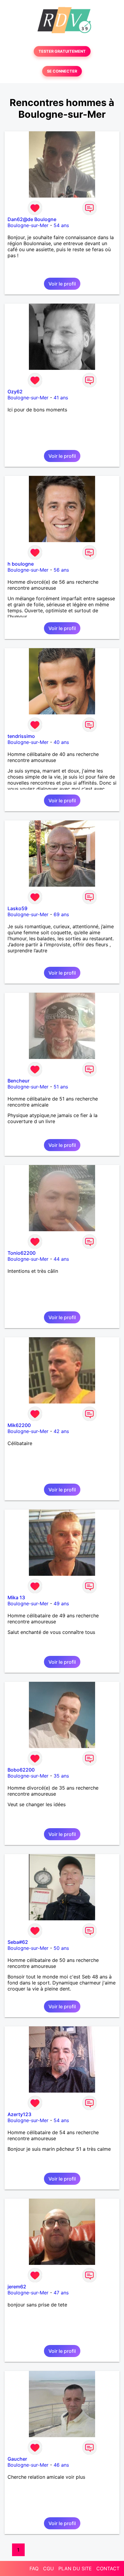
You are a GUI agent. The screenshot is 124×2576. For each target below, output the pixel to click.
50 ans (61, 1948)
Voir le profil (62, 284)
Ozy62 (15, 392)
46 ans (61, 2465)
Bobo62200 (21, 1770)
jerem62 (17, 2287)
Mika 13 (16, 1597)
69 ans (61, 914)
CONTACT (108, 2568)
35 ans (61, 1776)
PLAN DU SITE (75, 2568)
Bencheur (19, 1081)
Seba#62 (18, 1942)
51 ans (61, 1087)
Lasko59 (17, 908)
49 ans (61, 1603)
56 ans (61, 570)
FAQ (34, 2568)
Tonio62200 (22, 1253)
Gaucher (17, 2459)
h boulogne (21, 564)
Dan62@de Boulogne (32, 219)
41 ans (61, 398)
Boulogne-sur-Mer (28, 225)
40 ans (61, 742)
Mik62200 (19, 1425)
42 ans (61, 1431)
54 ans (61, 225)
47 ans (61, 2293)
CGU (48, 2568)
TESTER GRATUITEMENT (62, 51)
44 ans (61, 1259)
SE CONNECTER (62, 71)
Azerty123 (19, 2114)
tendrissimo (21, 736)
